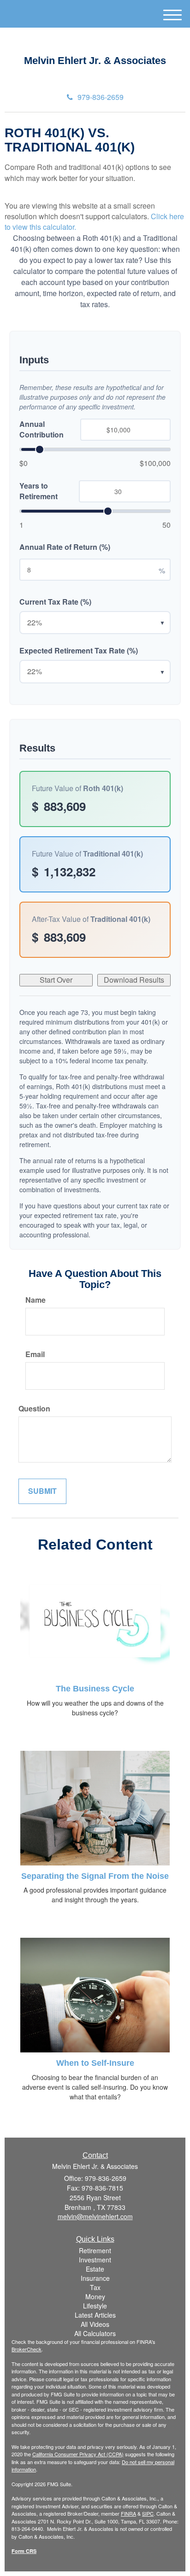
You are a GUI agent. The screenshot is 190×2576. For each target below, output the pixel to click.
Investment (95, 2260)
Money (95, 2296)
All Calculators (95, 2333)
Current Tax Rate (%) (55, 602)
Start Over (56, 980)
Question (34, 1409)
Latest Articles (95, 2315)
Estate (95, 2269)
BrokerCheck (27, 2349)
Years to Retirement (39, 491)
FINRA (128, 2513)
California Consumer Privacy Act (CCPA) (78, 2454)
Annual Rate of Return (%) (65, 547)
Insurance (95, 2278)
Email (35, 1354)
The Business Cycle (95, 1689)
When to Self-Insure (95, 2063)
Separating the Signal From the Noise (95, 1876)
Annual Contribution (42, 429)
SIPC (148, 2513)
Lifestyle (95, 2306)
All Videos (95, 2324)
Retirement (95, 2250)
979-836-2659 (101, 97)
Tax (95, 2287)
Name (36, 1300)
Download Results (134, 980)
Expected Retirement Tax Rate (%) (79, 651)
